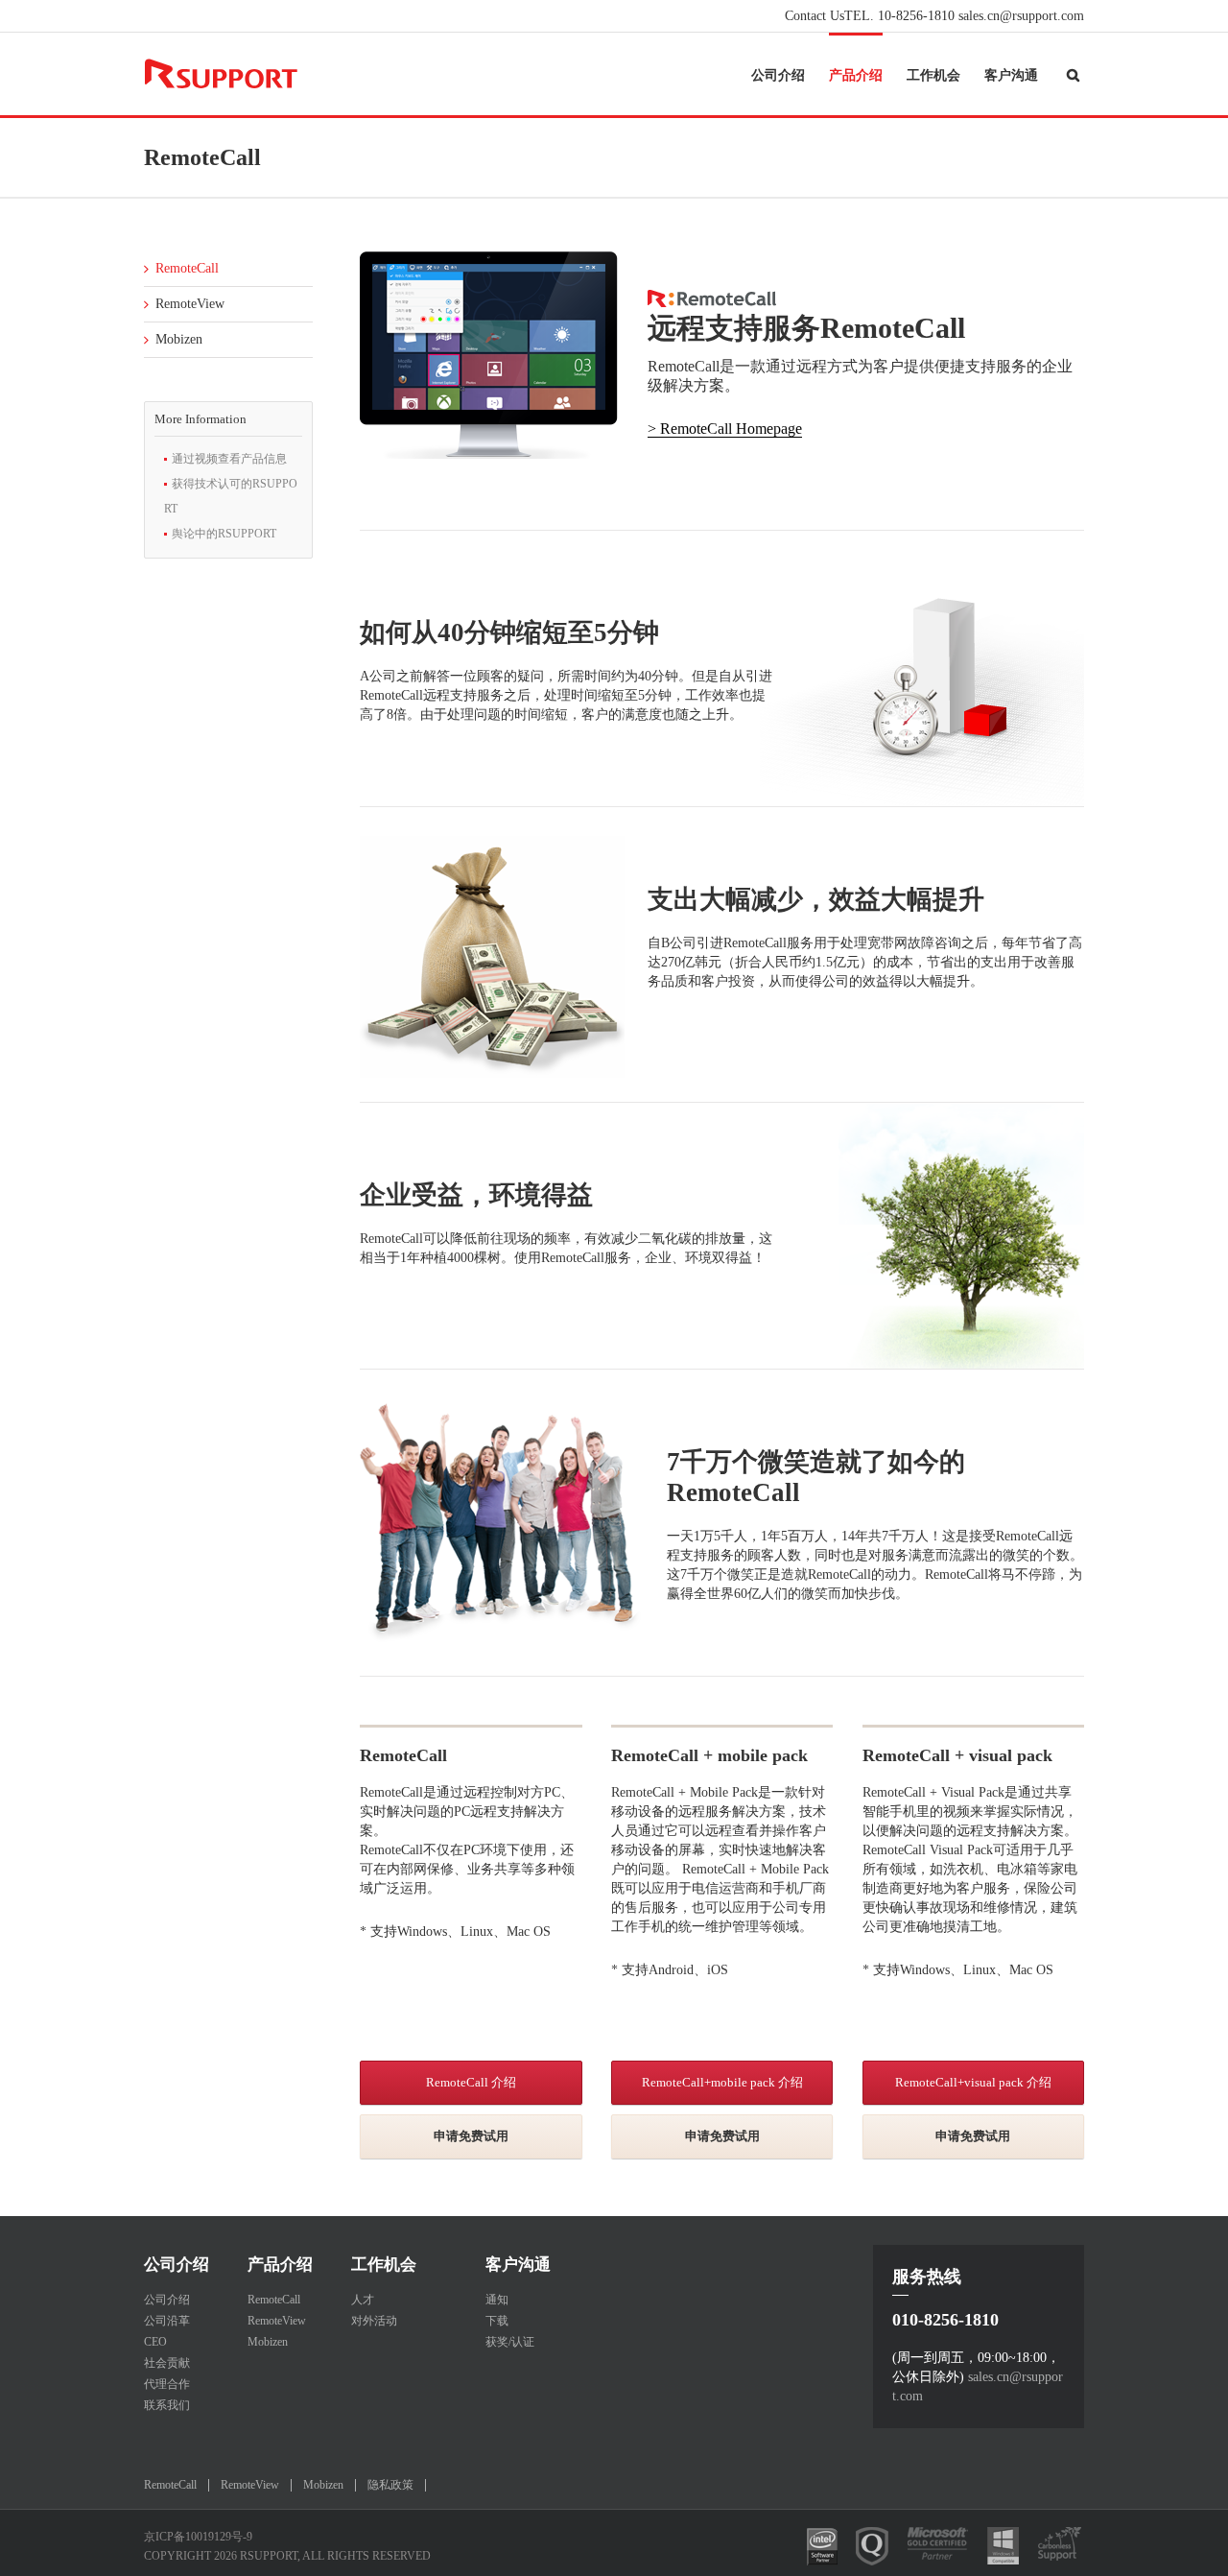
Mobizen (179, 339)
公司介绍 (778, 75)
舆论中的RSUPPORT (224, 534)
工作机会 (933, 75)
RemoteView (190, 304)
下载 (497, 2321)
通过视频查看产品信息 (229, 459)
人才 (363, 2300)
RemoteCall (187, 268)
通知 (497, 2300)
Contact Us (815, 16)
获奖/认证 (510, 2342)
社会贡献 (167, 2363)
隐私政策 (390, 2485)
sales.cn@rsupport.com (1021, 16)
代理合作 (167, 2384)
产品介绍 (856, 75)
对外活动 (374, 2321)
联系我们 (167, 2405)
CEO (155, 2342)
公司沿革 (167, 2321)
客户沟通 (1011, 75)
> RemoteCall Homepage (725, 429)
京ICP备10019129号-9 (198, 2537)
